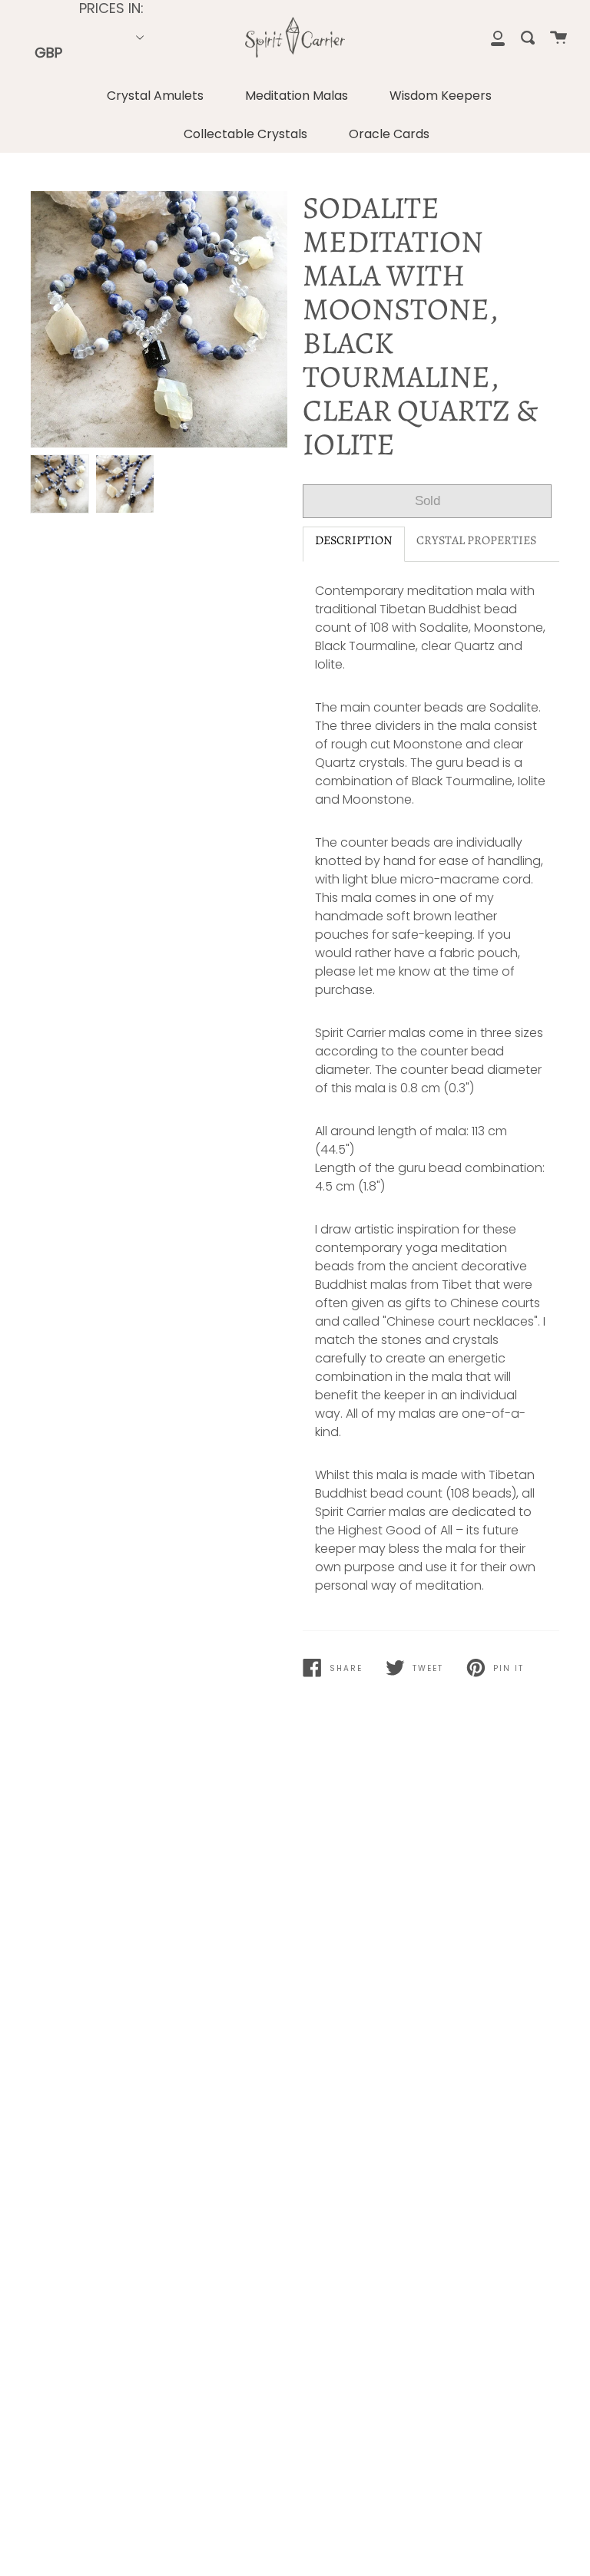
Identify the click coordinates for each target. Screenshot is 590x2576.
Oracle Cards (389, 134)
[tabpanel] (159, 319)
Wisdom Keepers (441, 96)
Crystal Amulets (155, 96)
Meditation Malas (297, 96)
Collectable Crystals (245, 134)
